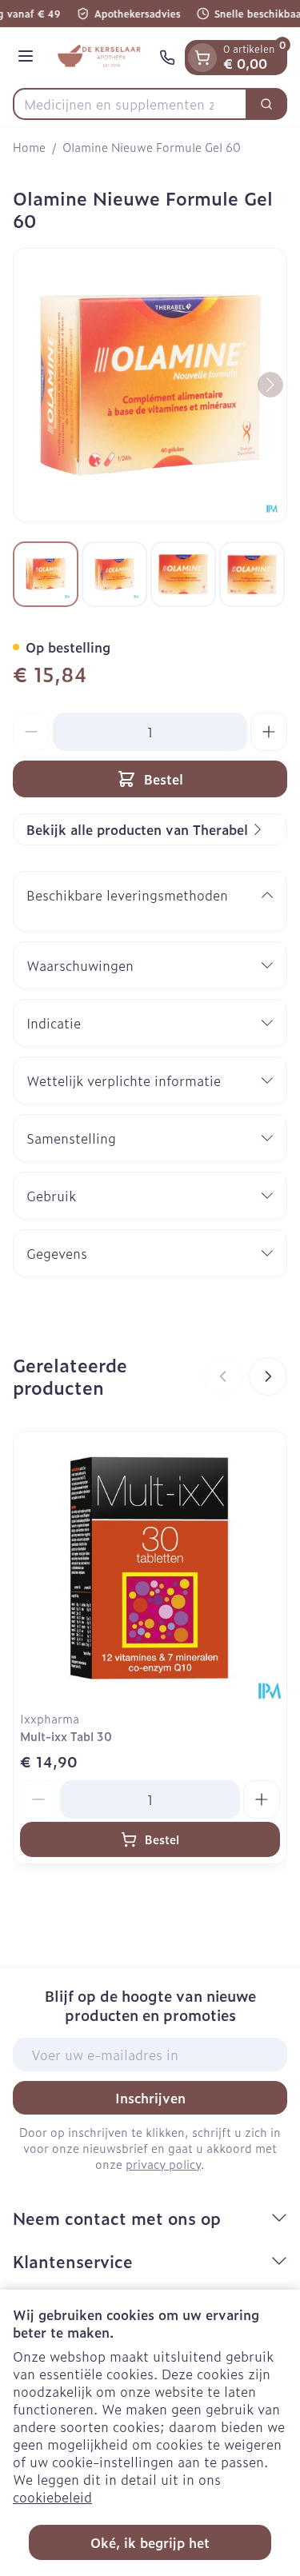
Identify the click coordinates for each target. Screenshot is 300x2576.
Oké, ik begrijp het (150, 2542)
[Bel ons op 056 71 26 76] (167, 58)
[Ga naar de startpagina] (99, 58)
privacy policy (163, 2164)
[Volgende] (270, 385)
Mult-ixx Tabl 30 (66, 1736)
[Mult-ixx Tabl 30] (150, 1568)
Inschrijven (150, 2098)
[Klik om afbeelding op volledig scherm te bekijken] (150, 385)
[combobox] (130, 104)
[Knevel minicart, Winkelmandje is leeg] (202, 58)
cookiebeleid (52, 2497)
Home (29, 147)
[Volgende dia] (268, 1376)
